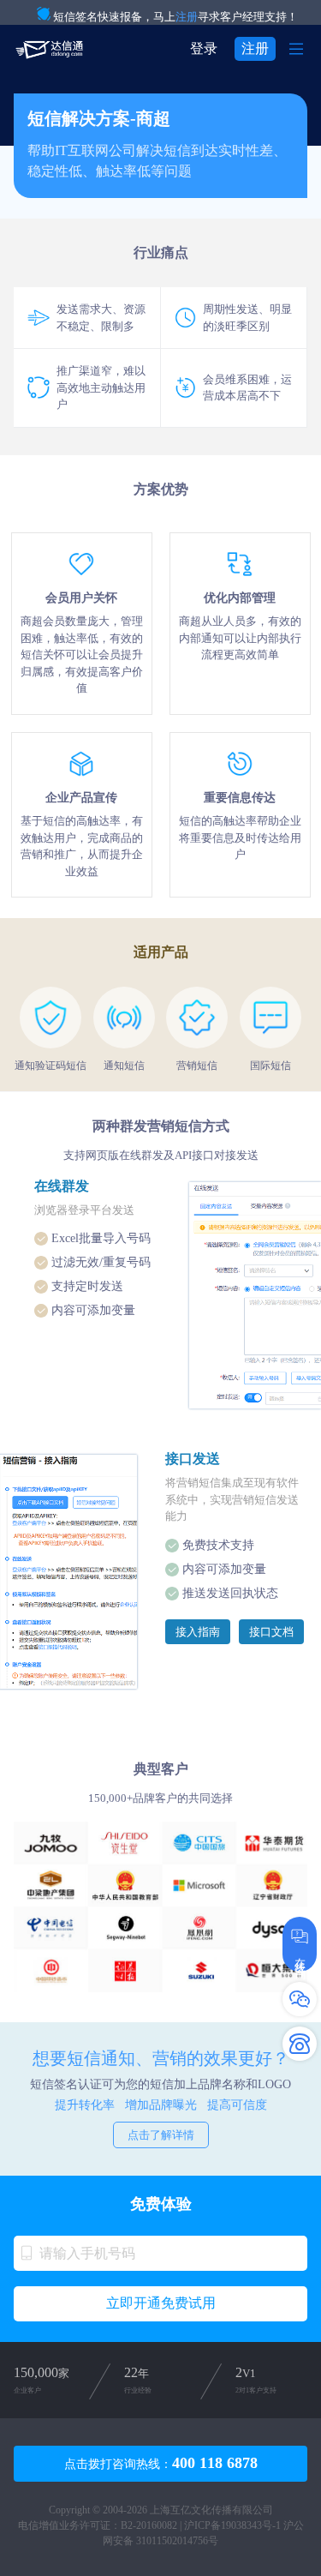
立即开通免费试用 (161, 2303)
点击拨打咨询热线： (161, 2463)
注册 (187, 17)
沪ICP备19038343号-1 (232, 2525)
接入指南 (198, 1632)
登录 (204, 48)
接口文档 (271, 1632)
